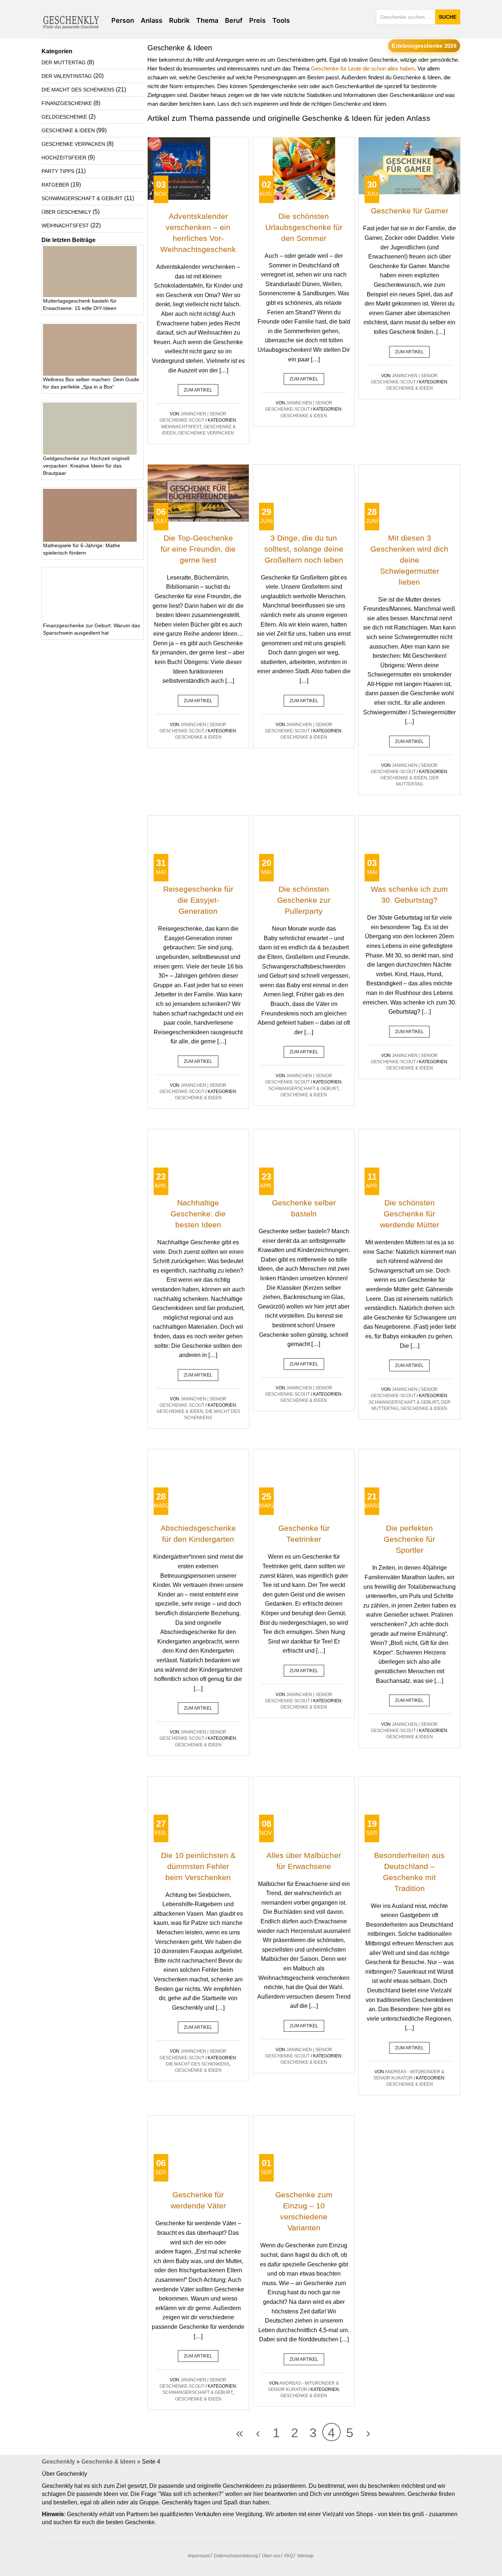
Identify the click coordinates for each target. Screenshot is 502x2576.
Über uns (271, 2556)
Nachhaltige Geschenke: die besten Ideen (198, 1214)
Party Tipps (58, 171)
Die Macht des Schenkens (198, 2064)
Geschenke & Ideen (304, 416)
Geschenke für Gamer (410, 211)
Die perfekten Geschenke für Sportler (409, 1539)
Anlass (152, 20)
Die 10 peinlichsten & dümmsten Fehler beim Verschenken (198, 1866)
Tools (281, 20)
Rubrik (179, 20)
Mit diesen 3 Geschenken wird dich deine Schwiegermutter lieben (409, 560)
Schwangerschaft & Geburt (303, 1089)
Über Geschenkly (66, 212)
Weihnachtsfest (181, 427)
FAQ (289, 2556)
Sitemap (305, 2556)
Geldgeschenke (64, 117)
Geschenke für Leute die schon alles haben (363, 68)
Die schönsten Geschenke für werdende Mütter (410, 1214)
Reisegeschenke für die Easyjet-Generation (198, 900)
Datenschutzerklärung (236, 2556)
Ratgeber (55, 185)
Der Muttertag (64, 62)
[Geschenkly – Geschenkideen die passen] (71, 22)
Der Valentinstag (67, 76)
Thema (207, 20)
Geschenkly (58, 2462)
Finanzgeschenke (67, 103)
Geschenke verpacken (206, 433)
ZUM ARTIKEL (198, 390)
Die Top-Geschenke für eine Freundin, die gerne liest (198, 549)
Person (123, 20)
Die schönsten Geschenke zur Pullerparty (304, 900)
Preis (257, 20)
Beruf (234, 20)
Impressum (199, 2556)
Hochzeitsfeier (64, 158)
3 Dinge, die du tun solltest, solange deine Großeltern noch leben (304, 549)
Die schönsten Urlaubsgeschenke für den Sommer (304, 227)
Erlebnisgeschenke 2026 (424, 46)
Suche (448, 17)
